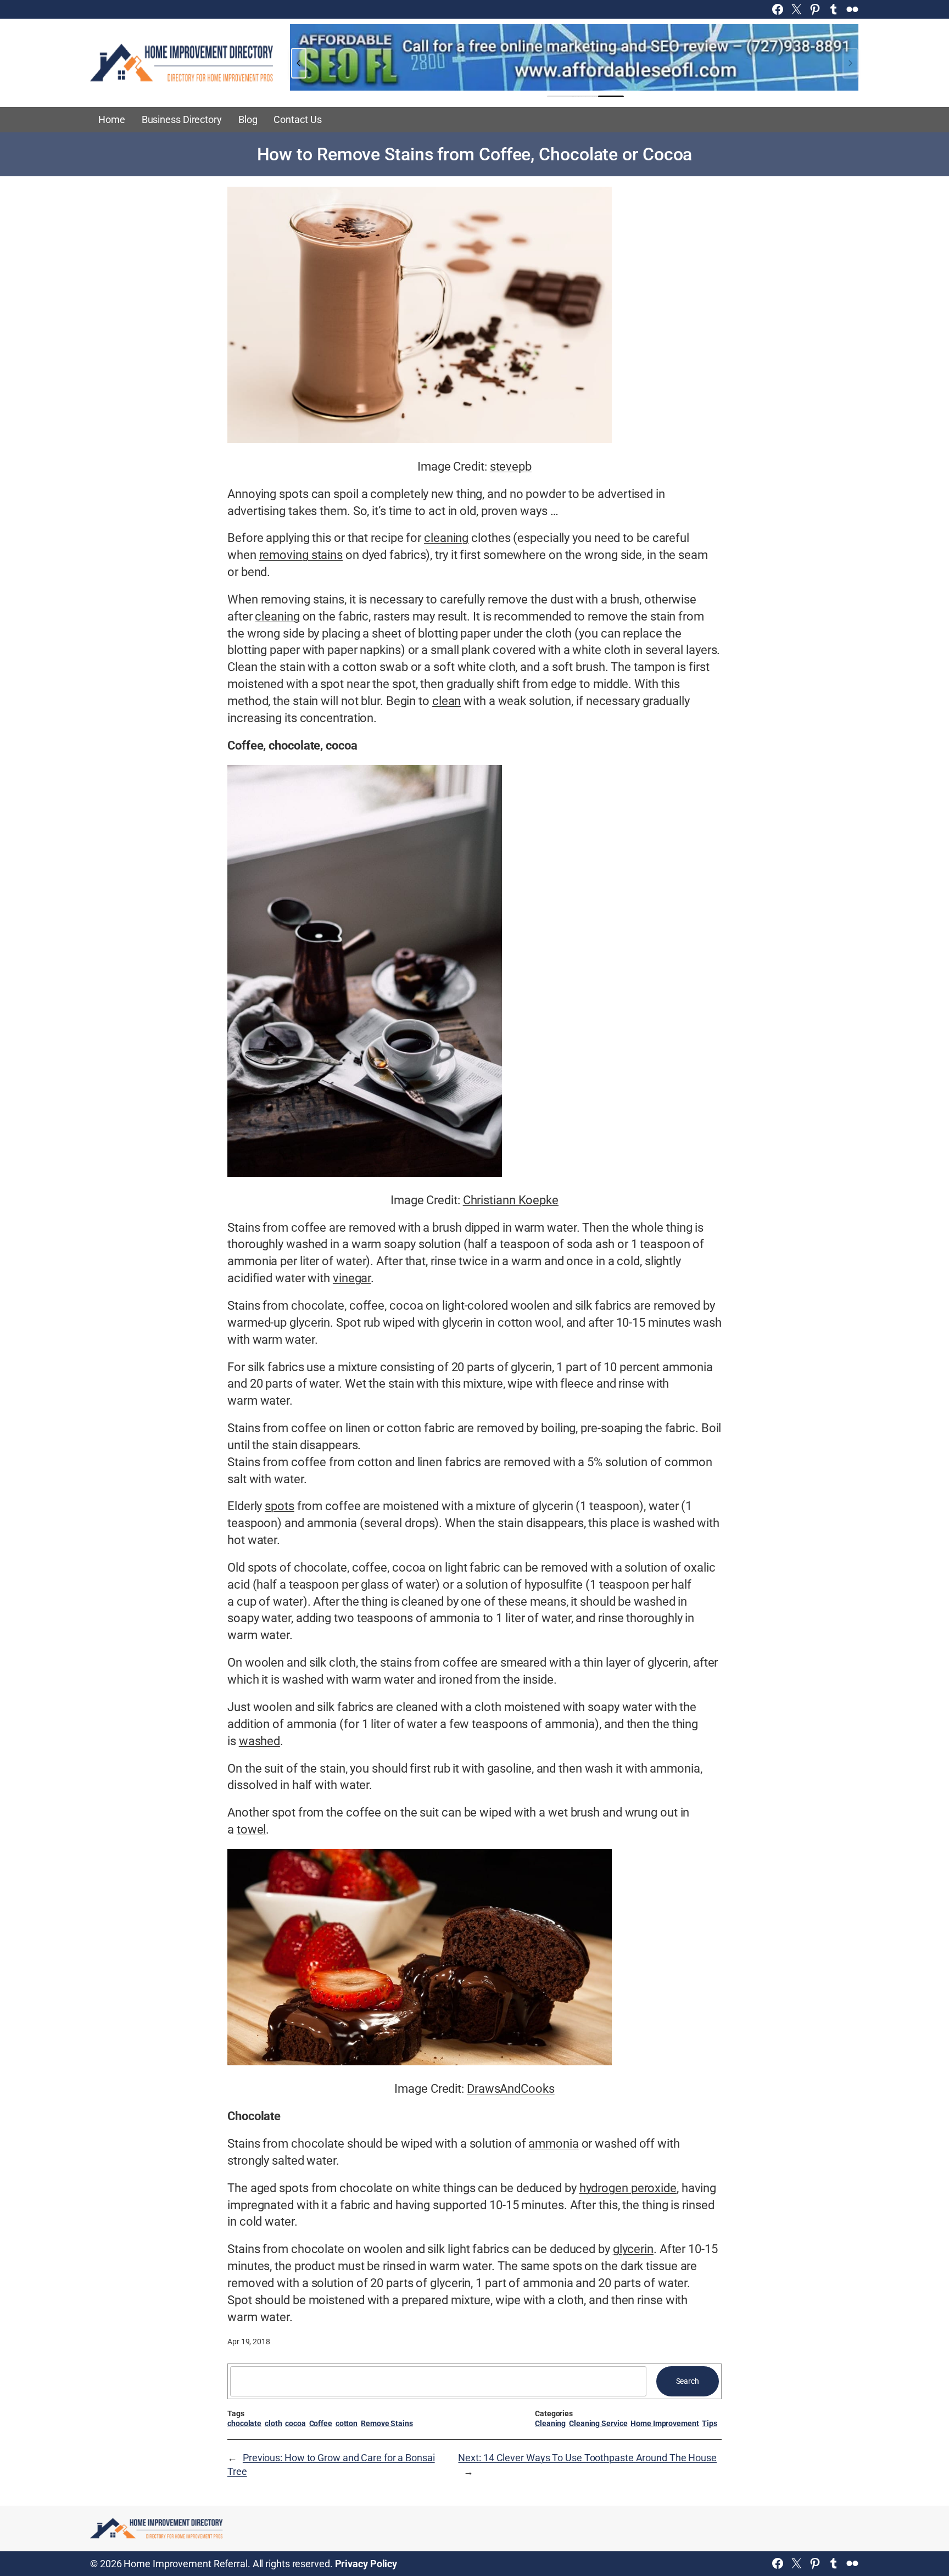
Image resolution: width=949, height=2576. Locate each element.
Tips (710, 2423)
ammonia (553, 2144)
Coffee (321, 2423)
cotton (347, 2423)
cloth (273, 2423)
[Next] (850, 63)
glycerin (633, 2249)
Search (688, 2381)
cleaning (446, 538)
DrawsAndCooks (511, 2089)
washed (259, 1741)
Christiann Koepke (511, 1200)
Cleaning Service (598, 2423)
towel (252, 1829)
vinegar (352, 1278)
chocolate (244, 2423)
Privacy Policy (366, 2564)
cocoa (295, 2423)
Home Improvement (665, 2423)
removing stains (301, 555)
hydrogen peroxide (628, 2188)
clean (447, 701)
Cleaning (550, 2423)
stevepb (511, 466)
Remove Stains (387, 2423)
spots (280, 1506)
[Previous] (299, 63)
